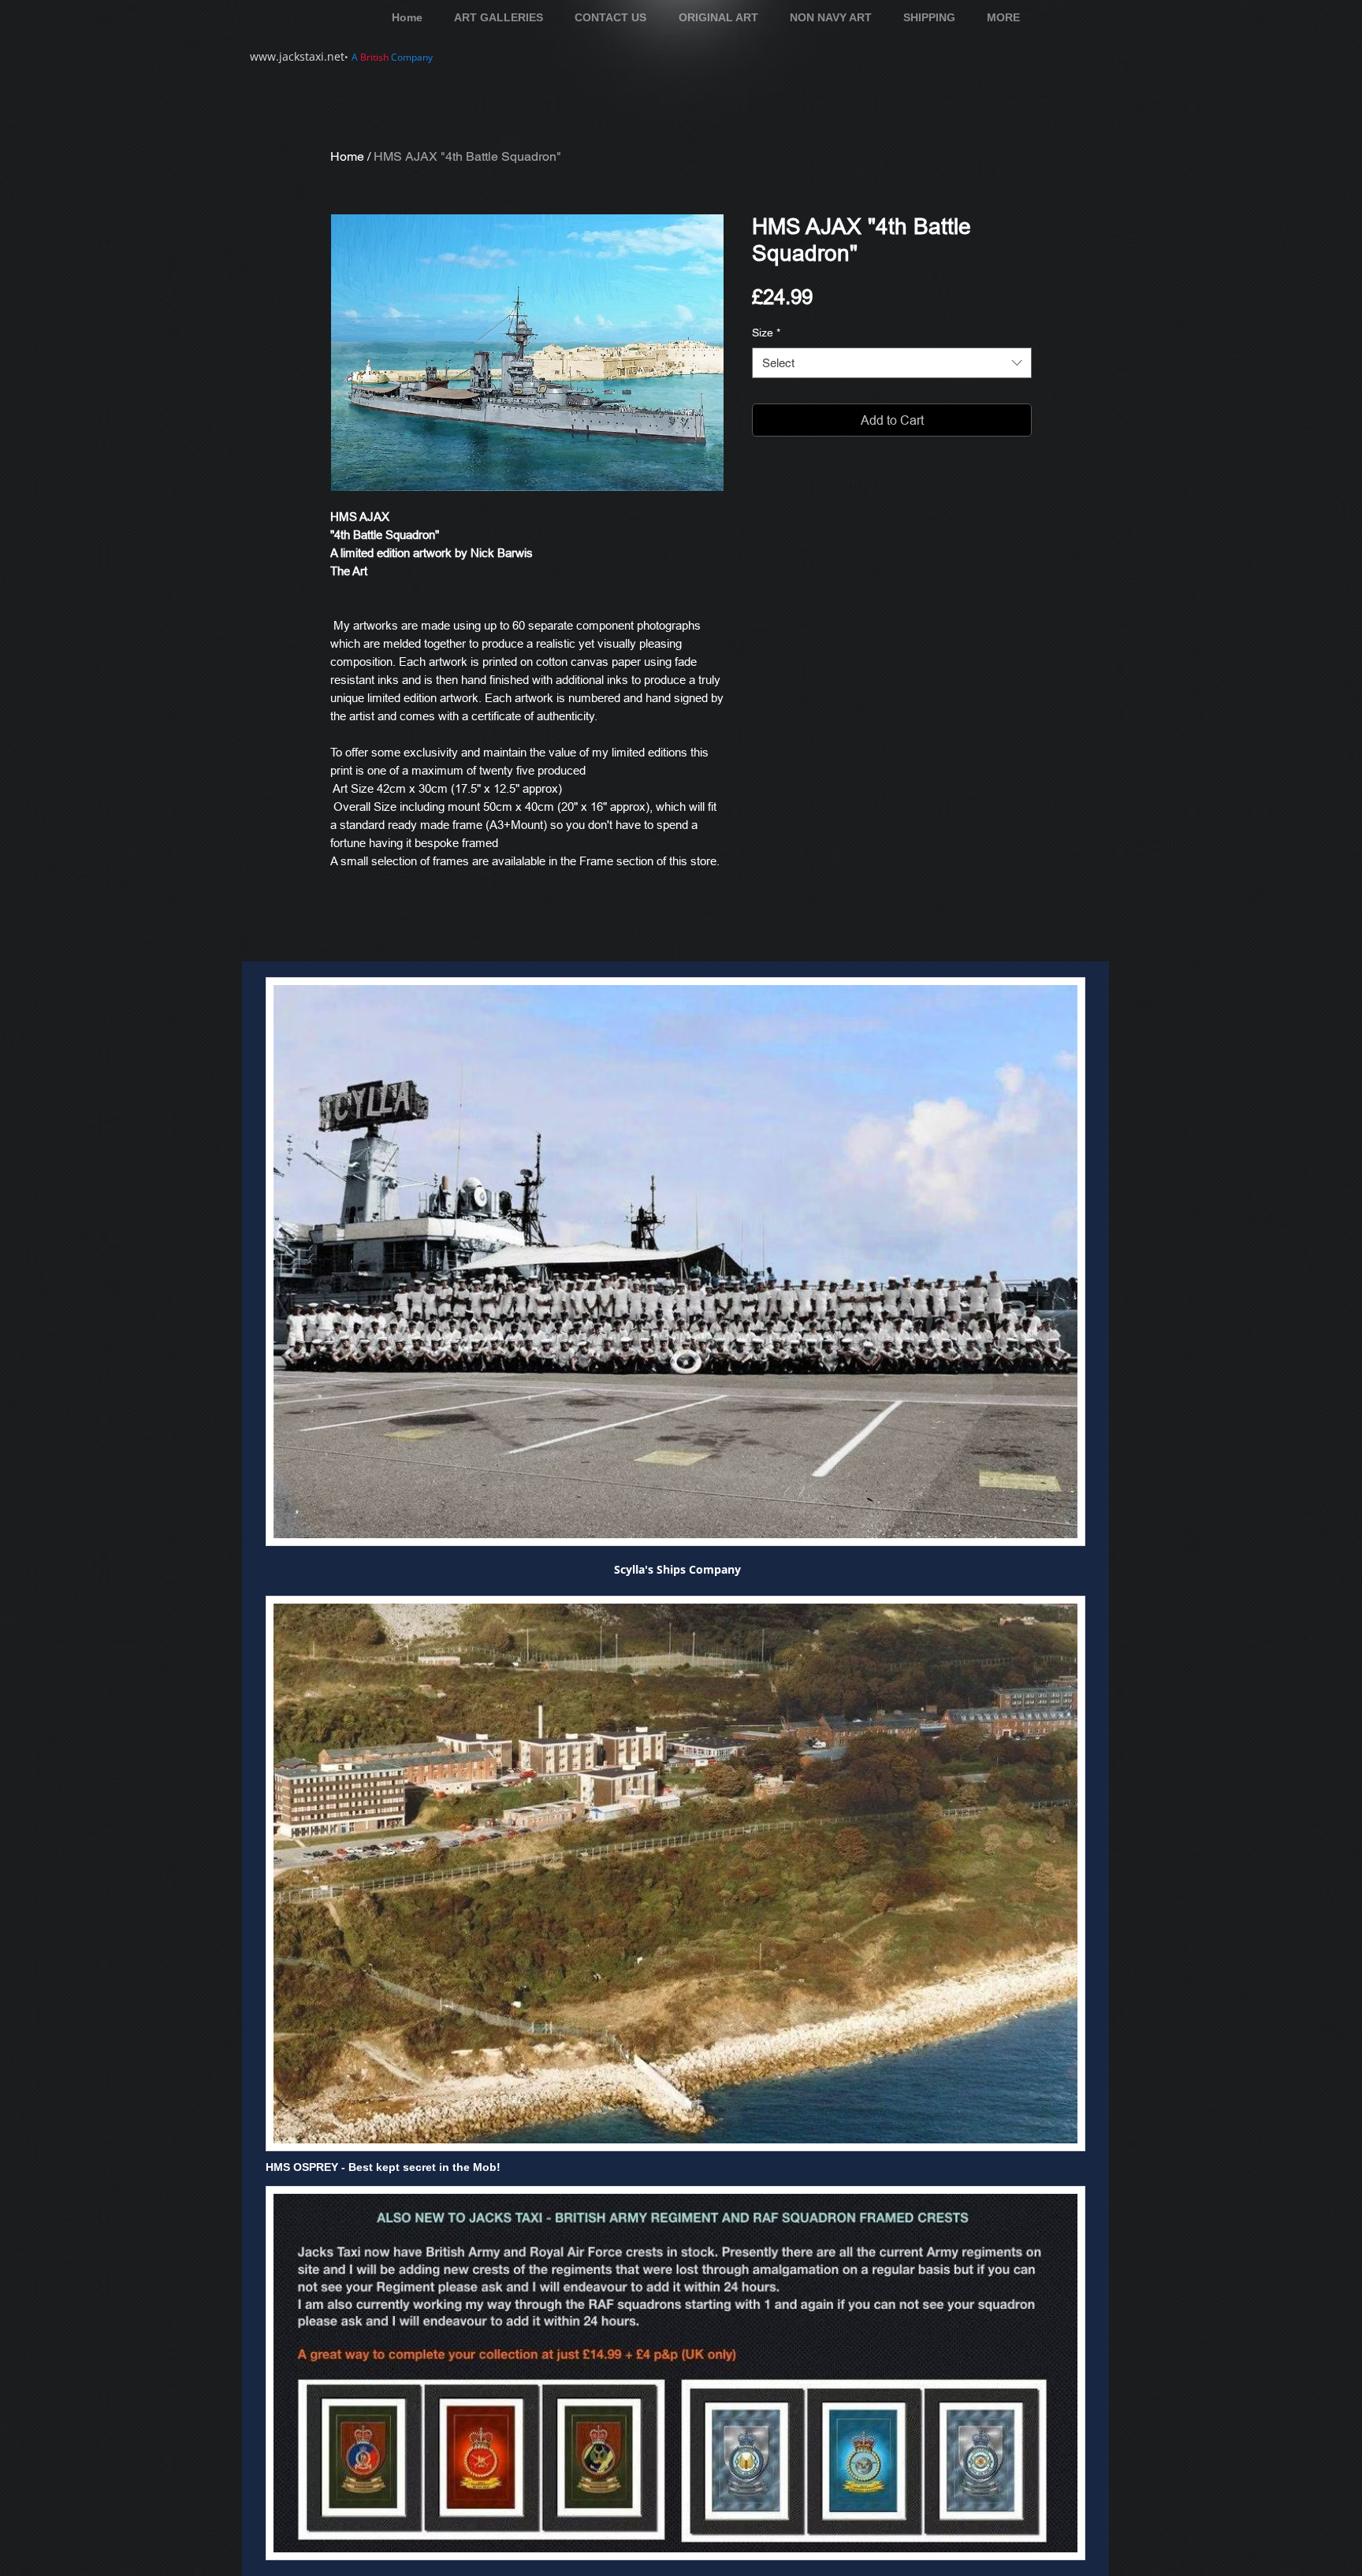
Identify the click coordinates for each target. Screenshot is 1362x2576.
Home (347, 156)
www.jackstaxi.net (297, 56)
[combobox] (892, 363)
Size (766, 333)
